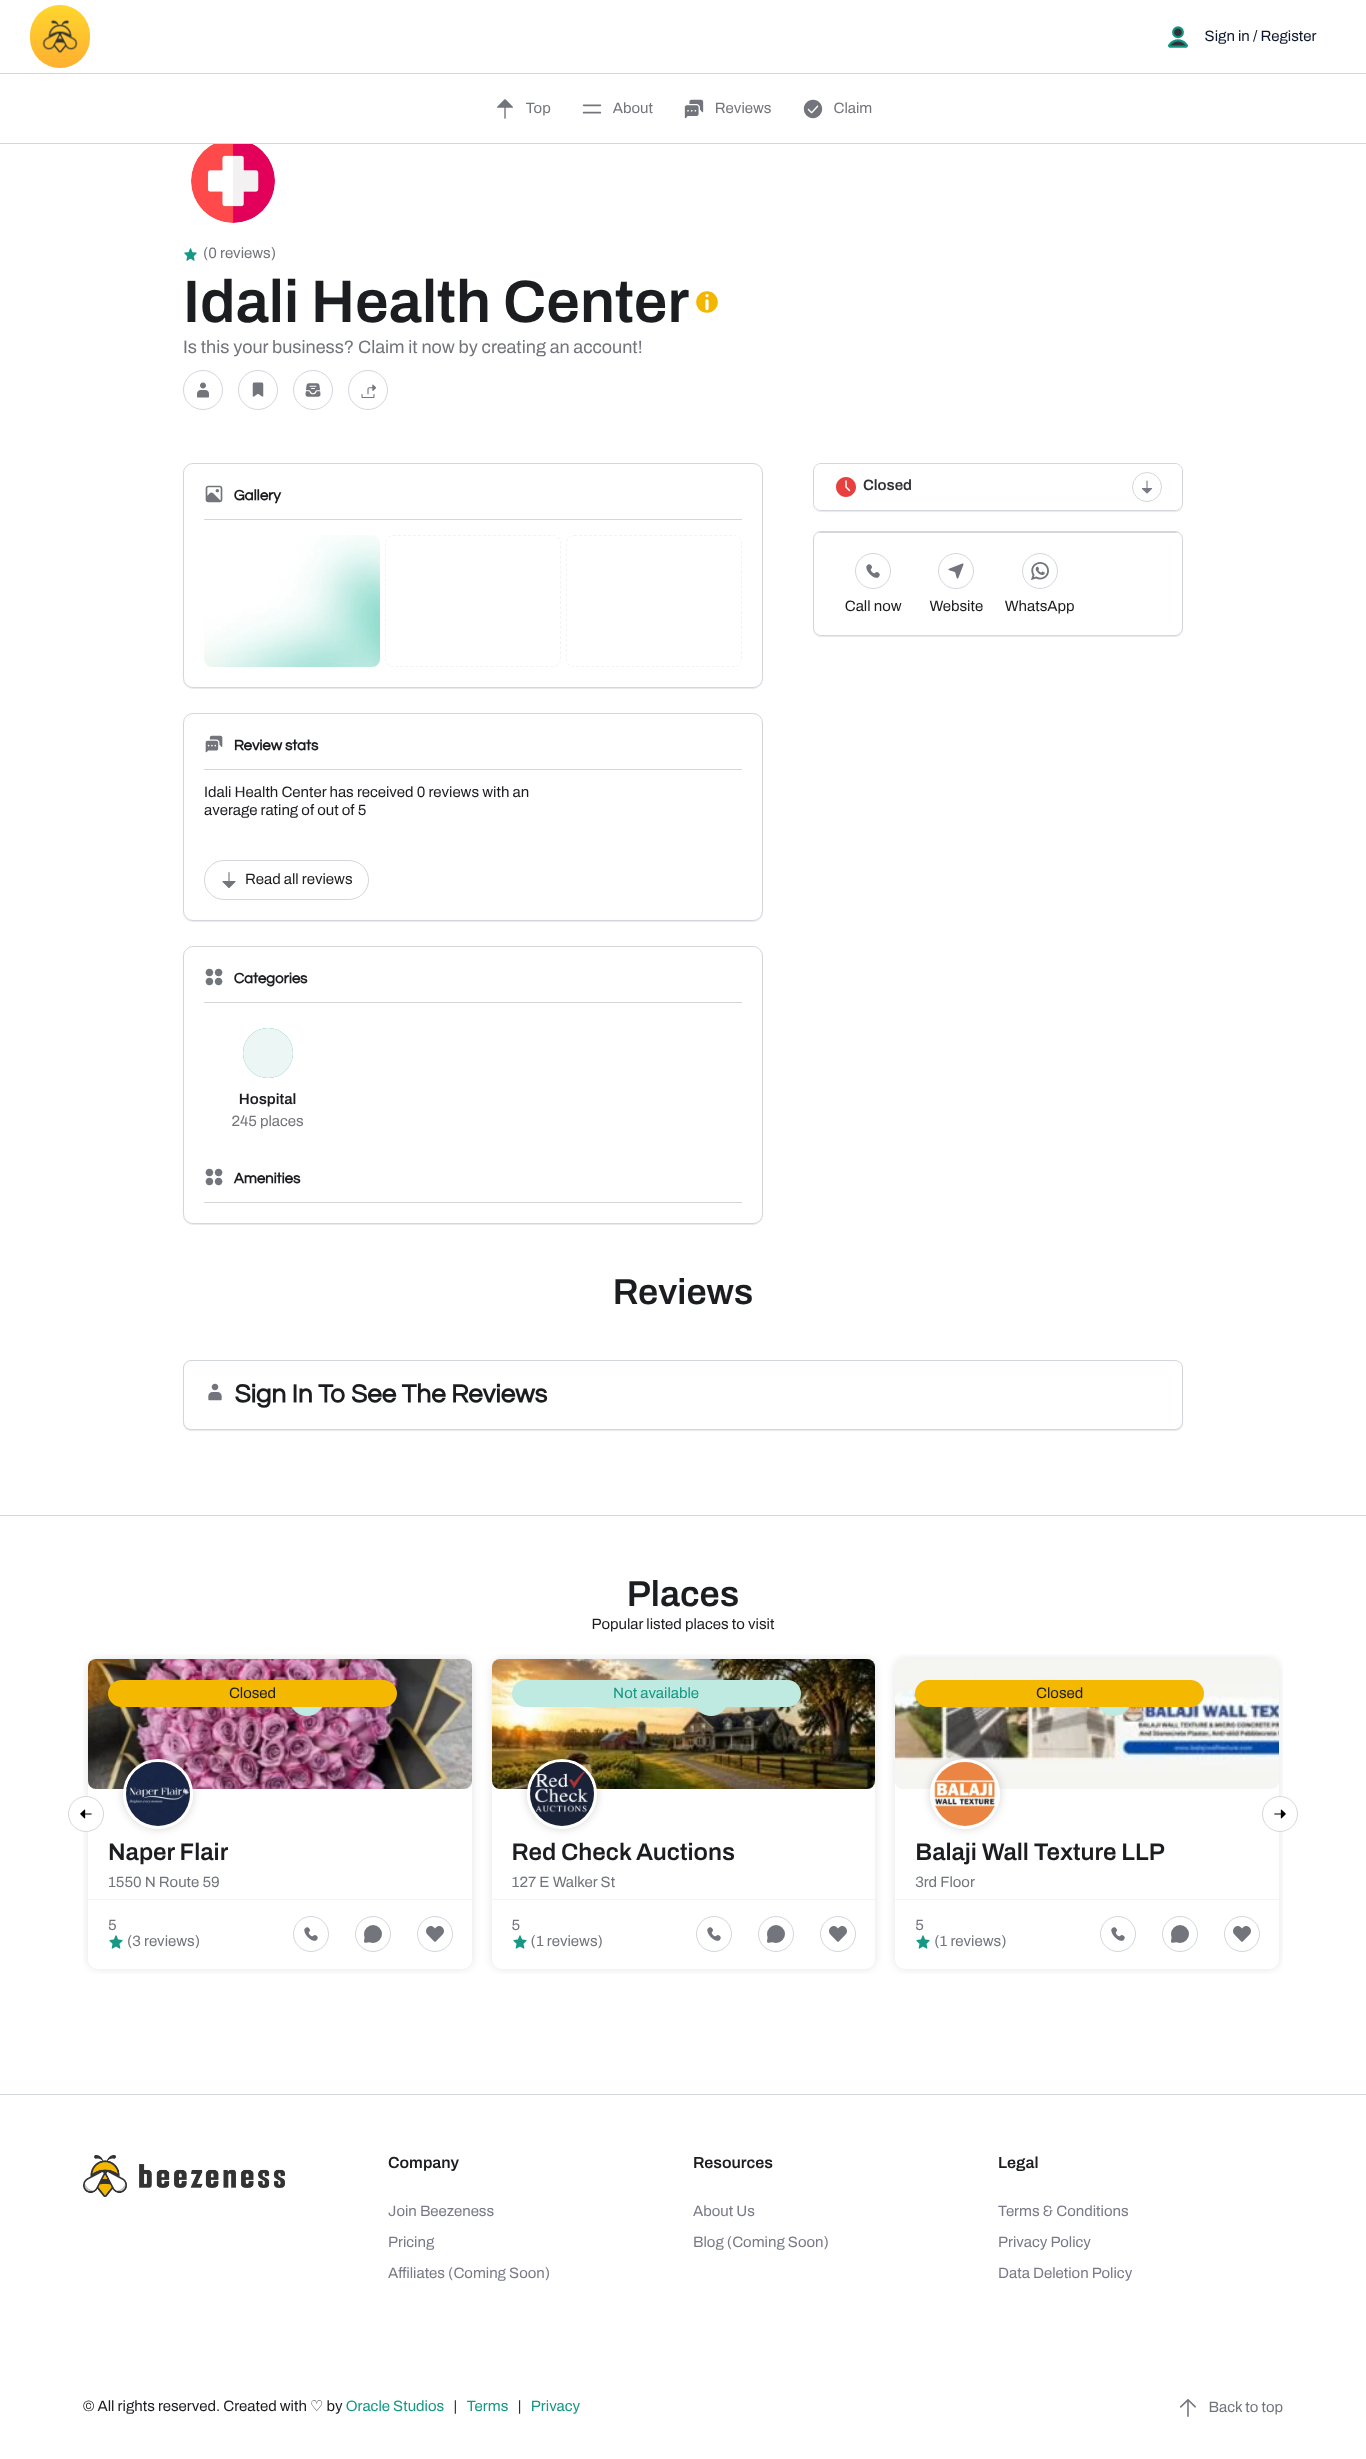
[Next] (1280, 1814)
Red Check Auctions (623, 1853)
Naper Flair (168, 1853)
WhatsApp (1040, 607)
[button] (203, 390)
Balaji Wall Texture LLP (1040, 1853)
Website (957, 607)
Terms (488, 2407)
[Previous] (86, 1814)
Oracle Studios (397, 2407)
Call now (873, 607)
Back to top (1246, 2408)
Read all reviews (299, 880)
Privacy (557, 2407)
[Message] (313, 390)
